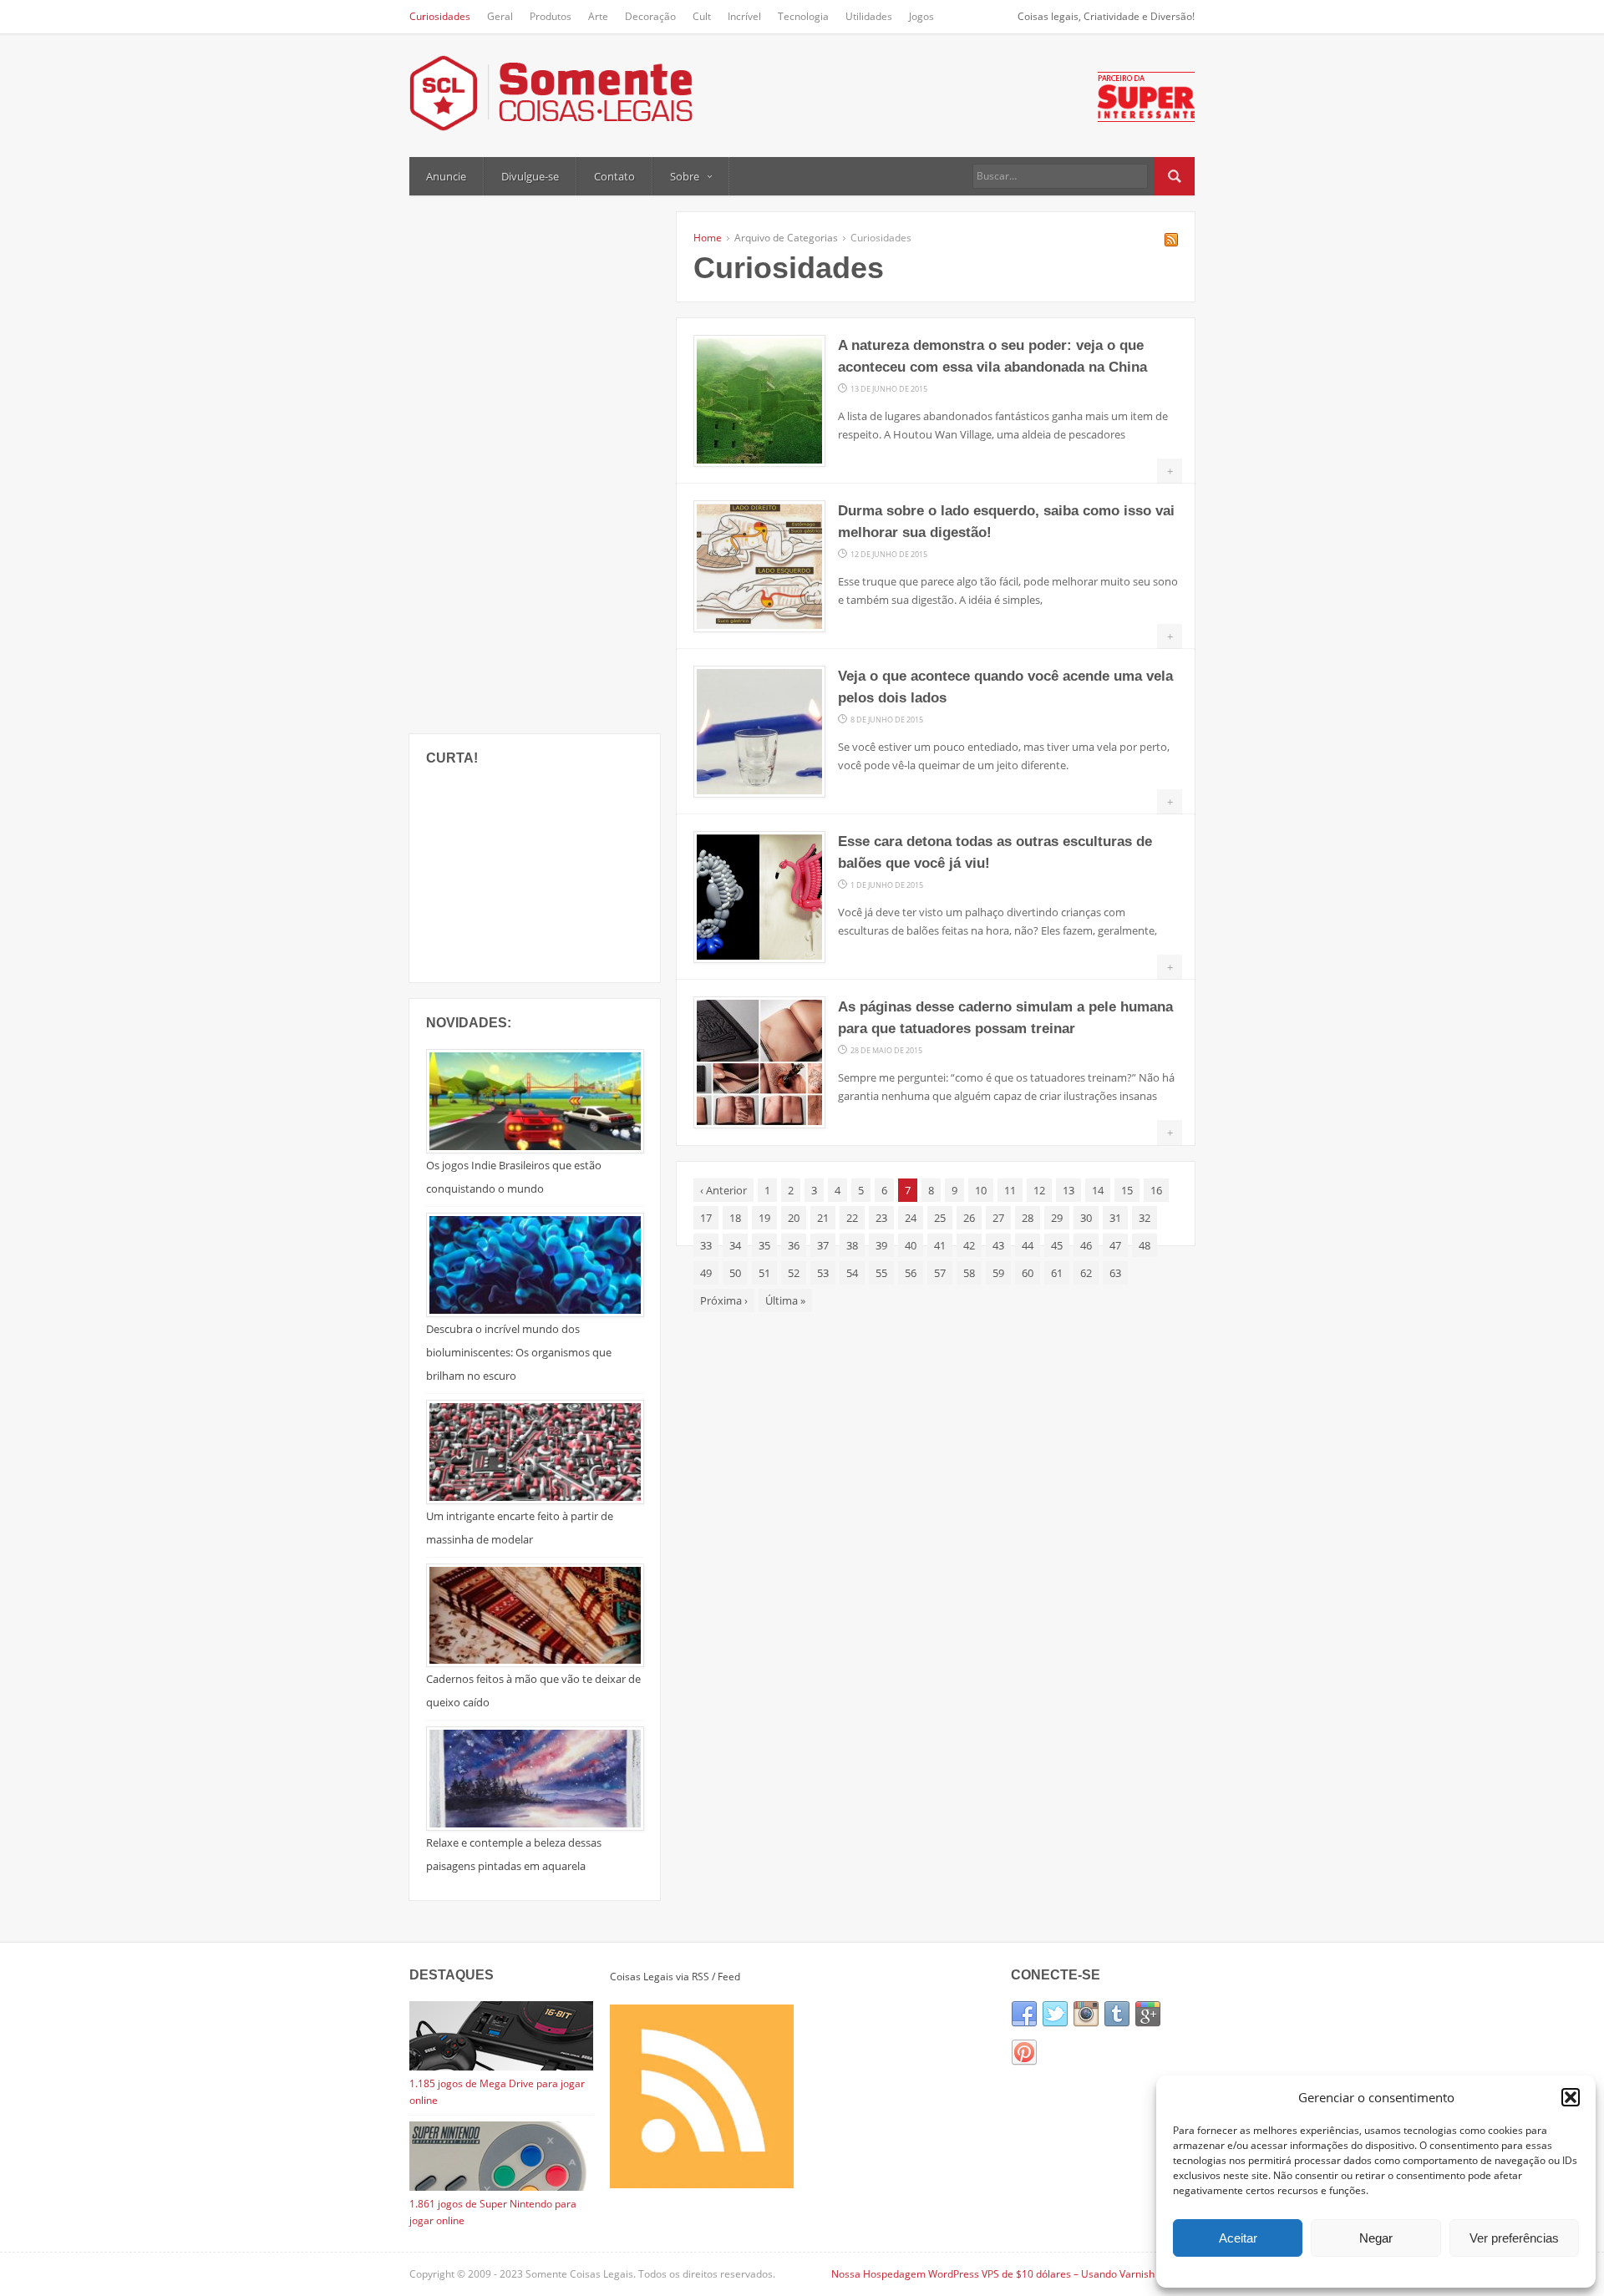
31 (1115, 1218)
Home (708, 238)
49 (706, 1273)
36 (794, 1245)
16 (1156, 1190)
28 (1028, 1218)
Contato (614, 176)
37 (823, 1245)
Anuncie (446, 176)
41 (940, 1245)
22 (852, 1218)
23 (881, 1218)
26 (969, 1218)
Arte (598, 16)
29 (1057, 1218)
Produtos (551, 16)
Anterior (723, 1190)
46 (1086, 1245)
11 (1010, 1190)
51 (764, 1273)
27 (998, 1218)
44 (1028, 1245)
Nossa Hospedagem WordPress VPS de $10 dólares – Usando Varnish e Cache (1013, 2274)
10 (981, 1190)
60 (1028, 1273)
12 (1039, 1190)
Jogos (921, 16)
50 (735, 1273)
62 (1086, 1273)
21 (823, 1218)
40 (911, 1245)
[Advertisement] (535, 463)
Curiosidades (440, 16)
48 (1145, 1245)
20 (794, 1218)
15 (1127, 1190)
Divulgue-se (530, 176)
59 (998, 1273)
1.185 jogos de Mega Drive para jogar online (497, 2092)
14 (1098, 1190)
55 (881, 1273)
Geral (500, 16)
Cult (702, 16)
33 (706, 1245)
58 (969, 1273)
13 (1068, 1190)
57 (940, 1273)
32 (1145, 1218)
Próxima (724, 1300)
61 (1057, 1273)
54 (852, 1273)
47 (1115, 1245)
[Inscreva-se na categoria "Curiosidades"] (1171, 242)
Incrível (744, 16)
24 (911, 1218)
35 (764, 1245)
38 (852, 1245)
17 (706, 1218)
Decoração (650, 16)
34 (735, 1245)
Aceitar (1238, 2238)
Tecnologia (803, 16)
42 (969, 1245)
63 (1115, 1273)
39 (881, 1245)
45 (1057, 1245)
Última (785, 1300)
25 (940, 1218)
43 (998, 1245)
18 (735, 1218)
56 (911, 1273)
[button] (1571, 2097)
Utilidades (869, 16)
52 (794, 1273)
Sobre (685, 176)
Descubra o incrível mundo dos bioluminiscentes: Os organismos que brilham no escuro (519, 1352)
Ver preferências (1514, 2238)
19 (764, 1218)
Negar (1376, 2238)
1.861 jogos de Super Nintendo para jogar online (493, 2212)
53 (823, 1273)
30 (1086, 1218)
